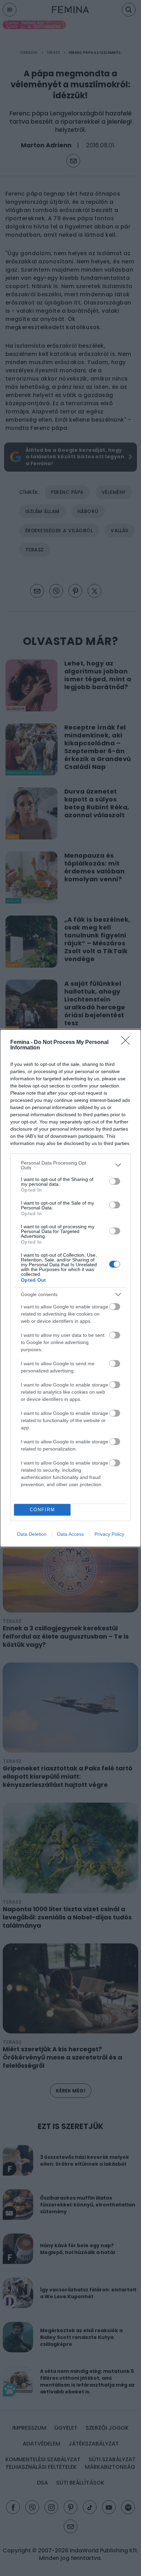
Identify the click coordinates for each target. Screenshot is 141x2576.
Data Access (70, 1534)
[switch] (115, 1181)
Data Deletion (32, 1534)
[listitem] (70, 1165)
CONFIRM (42, 1510)
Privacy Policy (109, 1534)
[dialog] (70, 1288)
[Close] (128, 1043)
